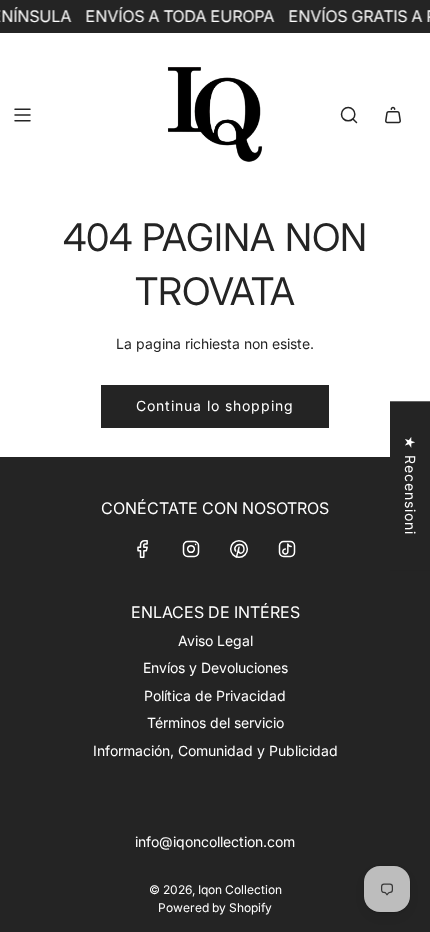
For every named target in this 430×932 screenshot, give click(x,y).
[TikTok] (287, 549)
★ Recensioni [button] (410, 485)
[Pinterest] (239, 549)
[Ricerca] (349, 115)
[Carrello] (393, 115)
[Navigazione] (22, 115)
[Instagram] (191, 549)
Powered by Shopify (215, 907)
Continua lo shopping (215, 405)
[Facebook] (143, 549)
